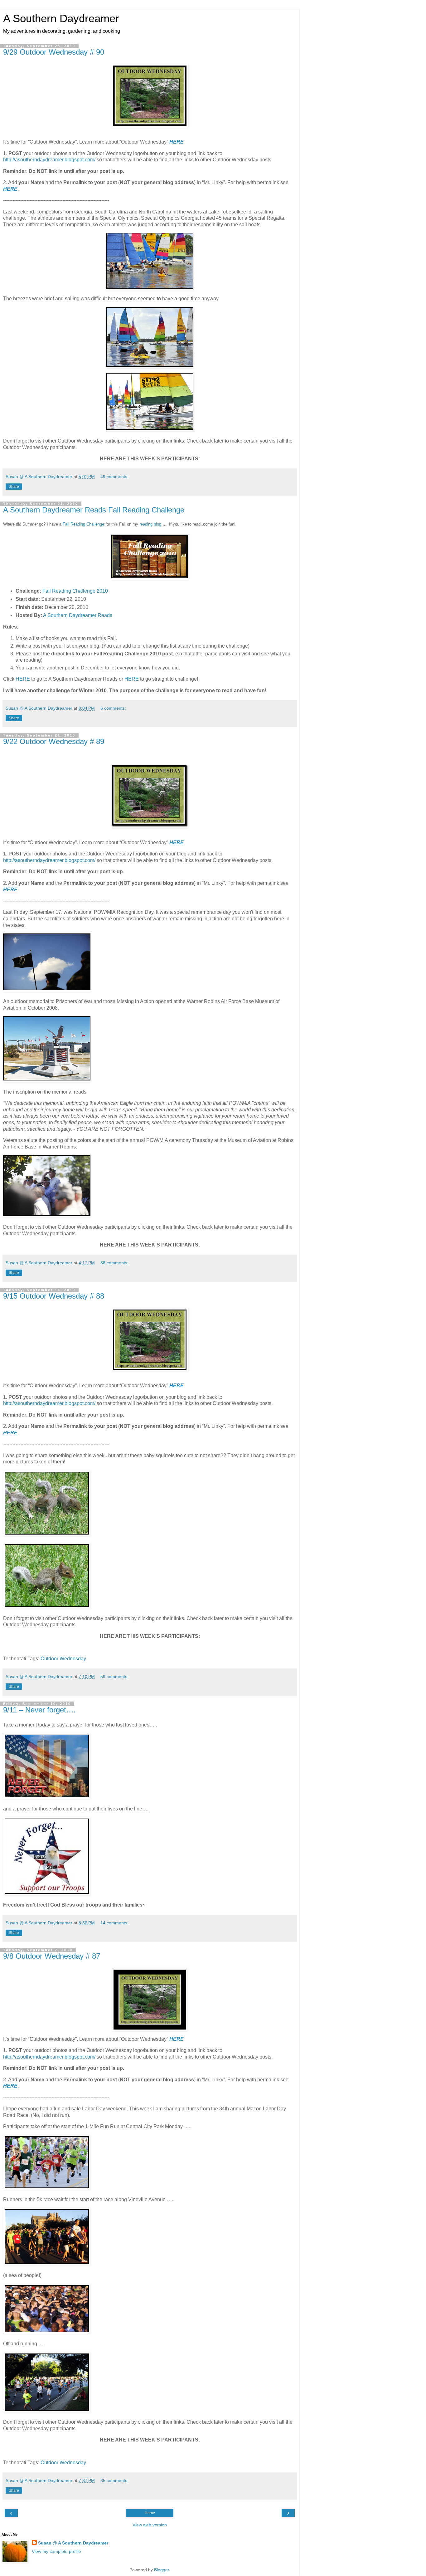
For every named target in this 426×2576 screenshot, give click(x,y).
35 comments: (114, 2481)
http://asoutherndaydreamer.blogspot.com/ (49, 160)
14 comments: (114, 1923)
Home (150, 2513)
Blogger (162, 2570)
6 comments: (113, 708)
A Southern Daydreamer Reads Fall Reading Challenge (94, 510)
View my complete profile (56, 2551)
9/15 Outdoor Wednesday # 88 (54, 1296)
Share (14, 487)
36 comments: (114, 1263)
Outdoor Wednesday (63, 1659)
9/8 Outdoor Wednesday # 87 (52, 1956)
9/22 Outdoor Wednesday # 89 (54, 741)
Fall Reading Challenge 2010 (75, 591)
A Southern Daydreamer (61, 18)
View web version (150, 2525)
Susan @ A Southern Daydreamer (73, 2543)
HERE (177, 142)
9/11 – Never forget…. (39, 1710)
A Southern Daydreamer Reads (78, 615)
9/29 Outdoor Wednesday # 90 (54, 52)
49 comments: (114, 477)
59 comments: (114, 1677)
